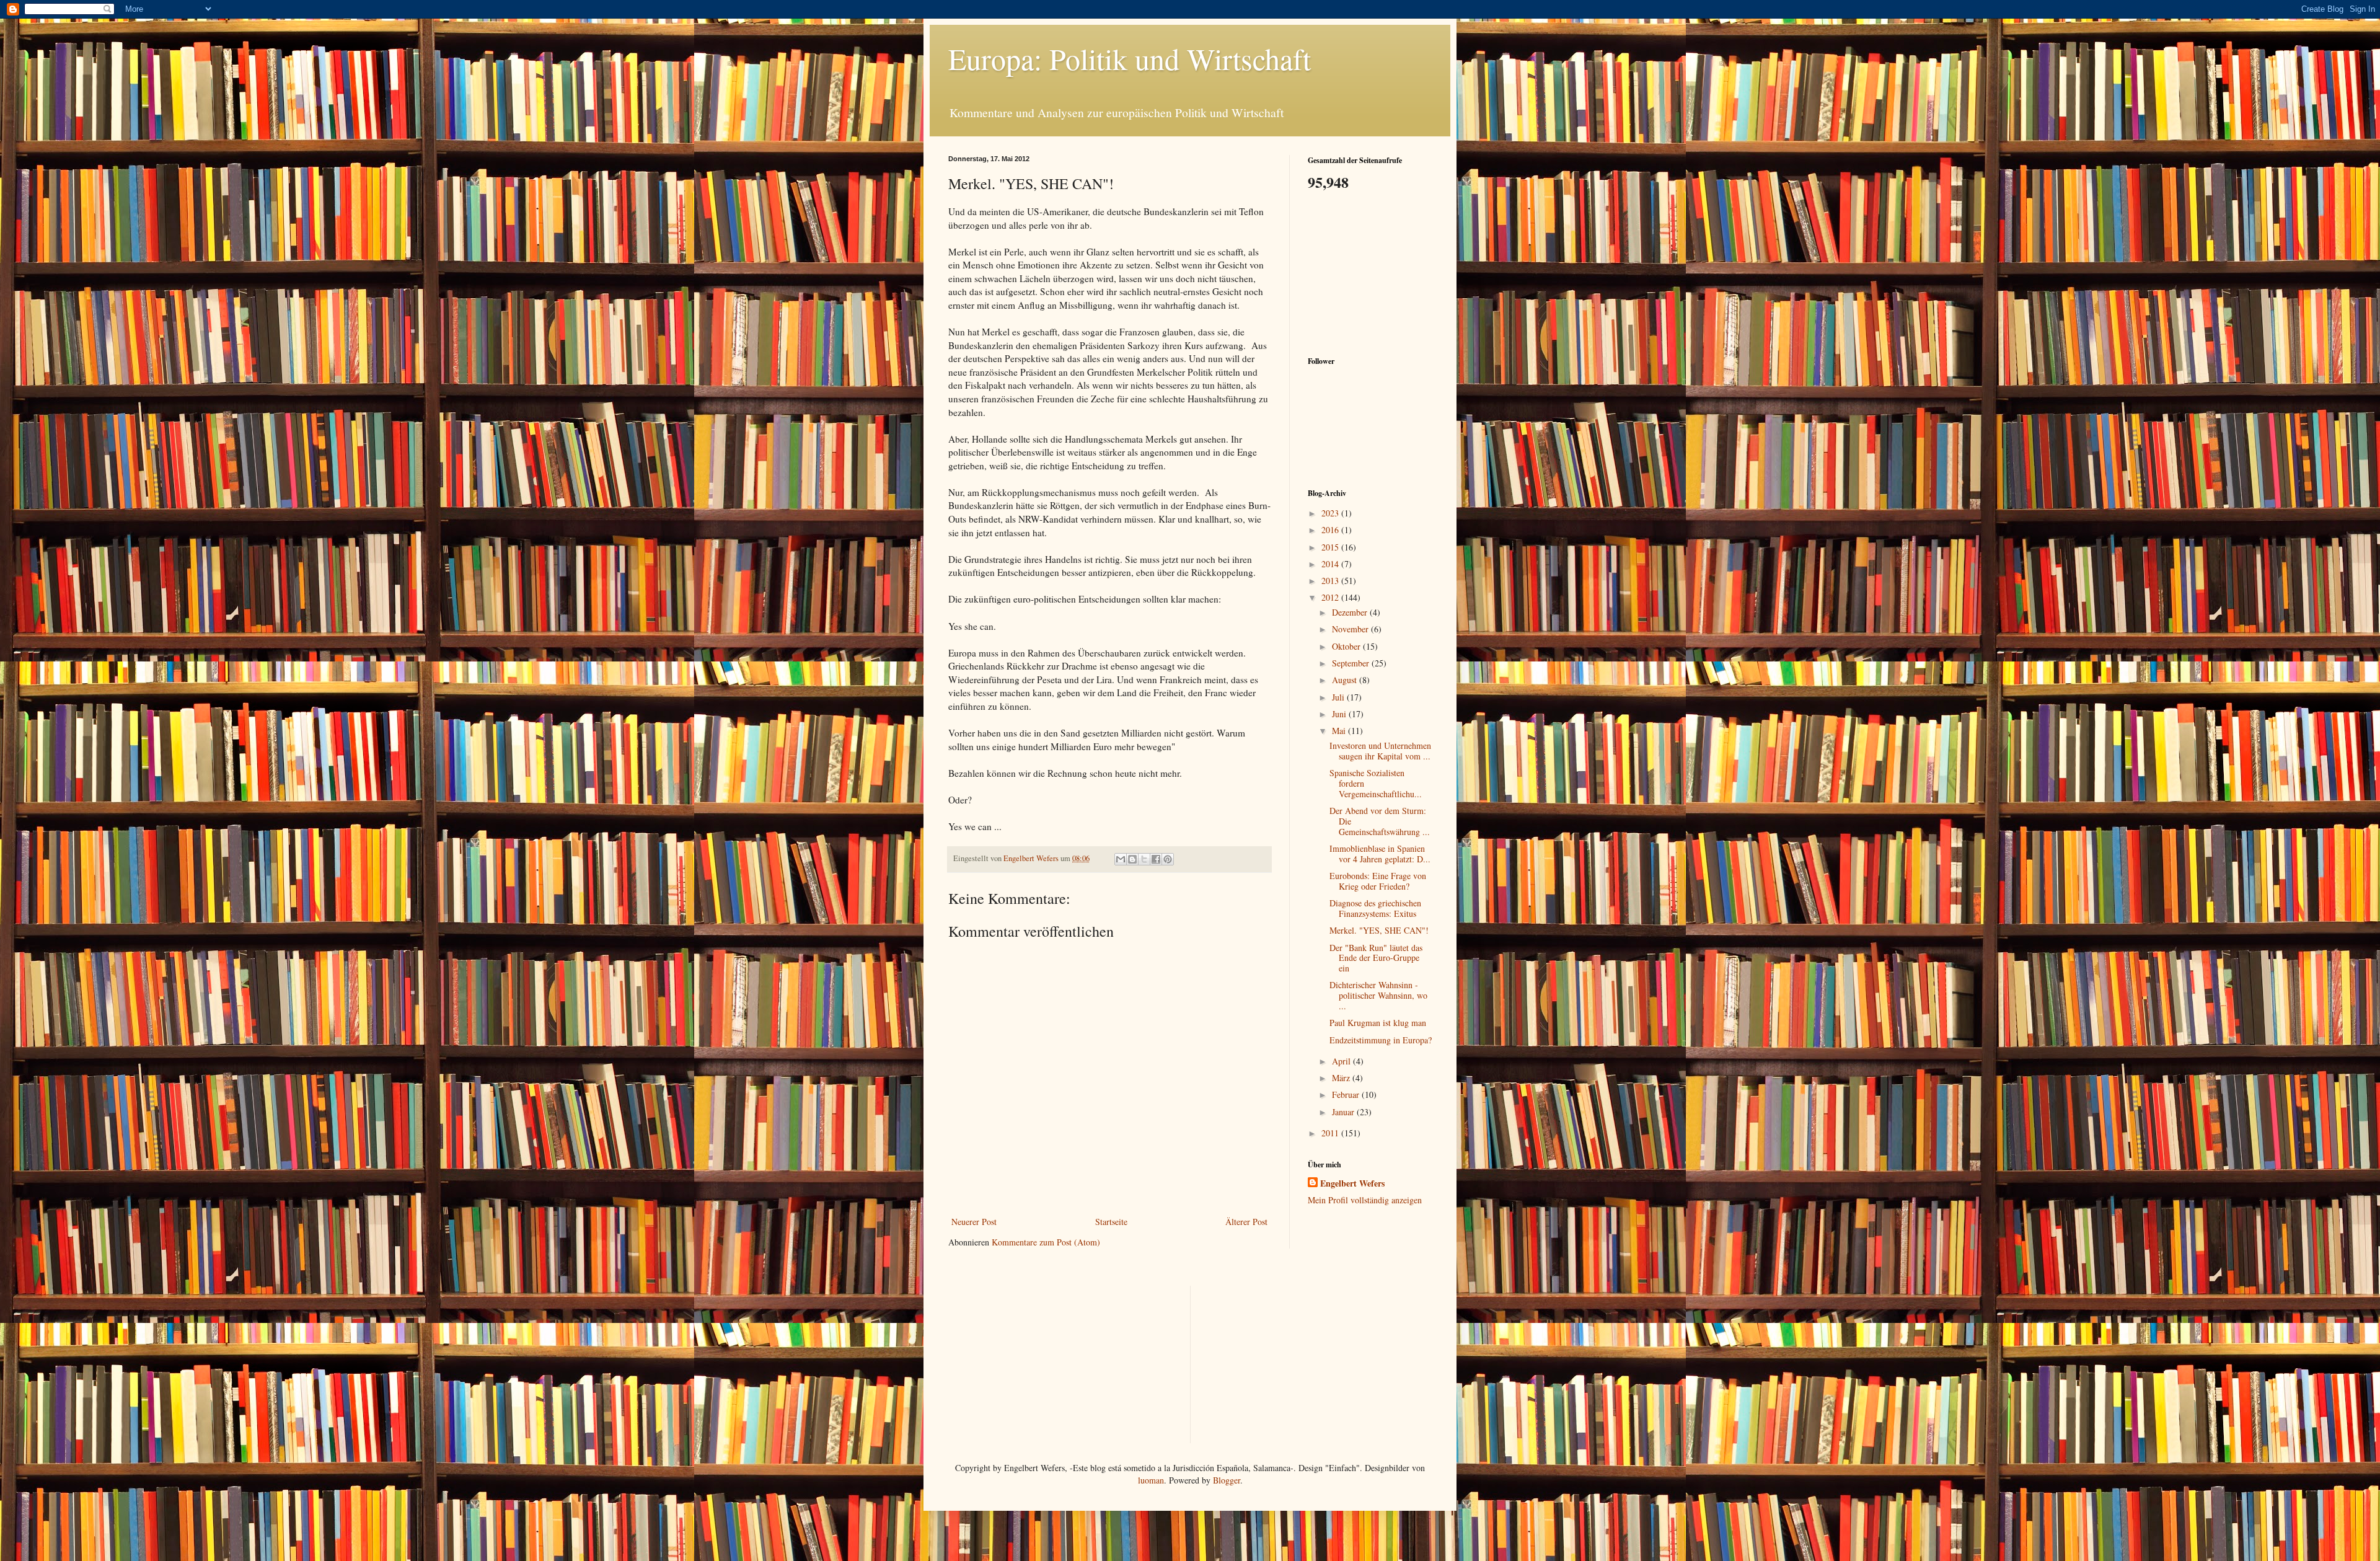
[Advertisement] (1370, 272)
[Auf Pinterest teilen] (1168, 859)
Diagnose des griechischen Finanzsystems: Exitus (1375, 908)
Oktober (1347, 646)
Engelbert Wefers (1352, 1183)
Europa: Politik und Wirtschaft (1130, 58)
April (1342, 1061)
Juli (1339, 697)
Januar (1344, 1112)
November (1351, 629)
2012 (1331, 597)
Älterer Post (1246, 1222)
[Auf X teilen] (1144, 859)
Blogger (1227, 1480)
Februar (1347, 1094)
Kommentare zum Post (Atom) (1046, 1242)
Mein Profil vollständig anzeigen (1365, 1200)
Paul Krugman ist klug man (1378, 1023)
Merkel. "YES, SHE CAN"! (1379, 930)
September (1352, 663)
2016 (1331, 530)
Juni (1340, 714)
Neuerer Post (974, 1222)
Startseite (1111, 1222)
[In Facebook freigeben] (1156, 859)
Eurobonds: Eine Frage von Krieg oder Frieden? (1378, 881)
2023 (1331, 513)
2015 (1331, 547)
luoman (1151, 1480)
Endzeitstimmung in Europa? (1381, 1040)
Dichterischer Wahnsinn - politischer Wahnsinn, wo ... (1378, 995)
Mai (1340, 731)
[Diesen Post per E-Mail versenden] (1121, 859)
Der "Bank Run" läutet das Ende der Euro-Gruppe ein (1376, 958)
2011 (1331, 1133)
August (1346, 680)
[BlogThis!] (1132, 859)
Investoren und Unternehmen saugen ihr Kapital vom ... (1380, 751)
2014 (1331, 564)
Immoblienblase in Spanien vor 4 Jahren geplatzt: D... (1380, 854)
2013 (1331, 581)
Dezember (1351, 612)
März (1342, 1078)
